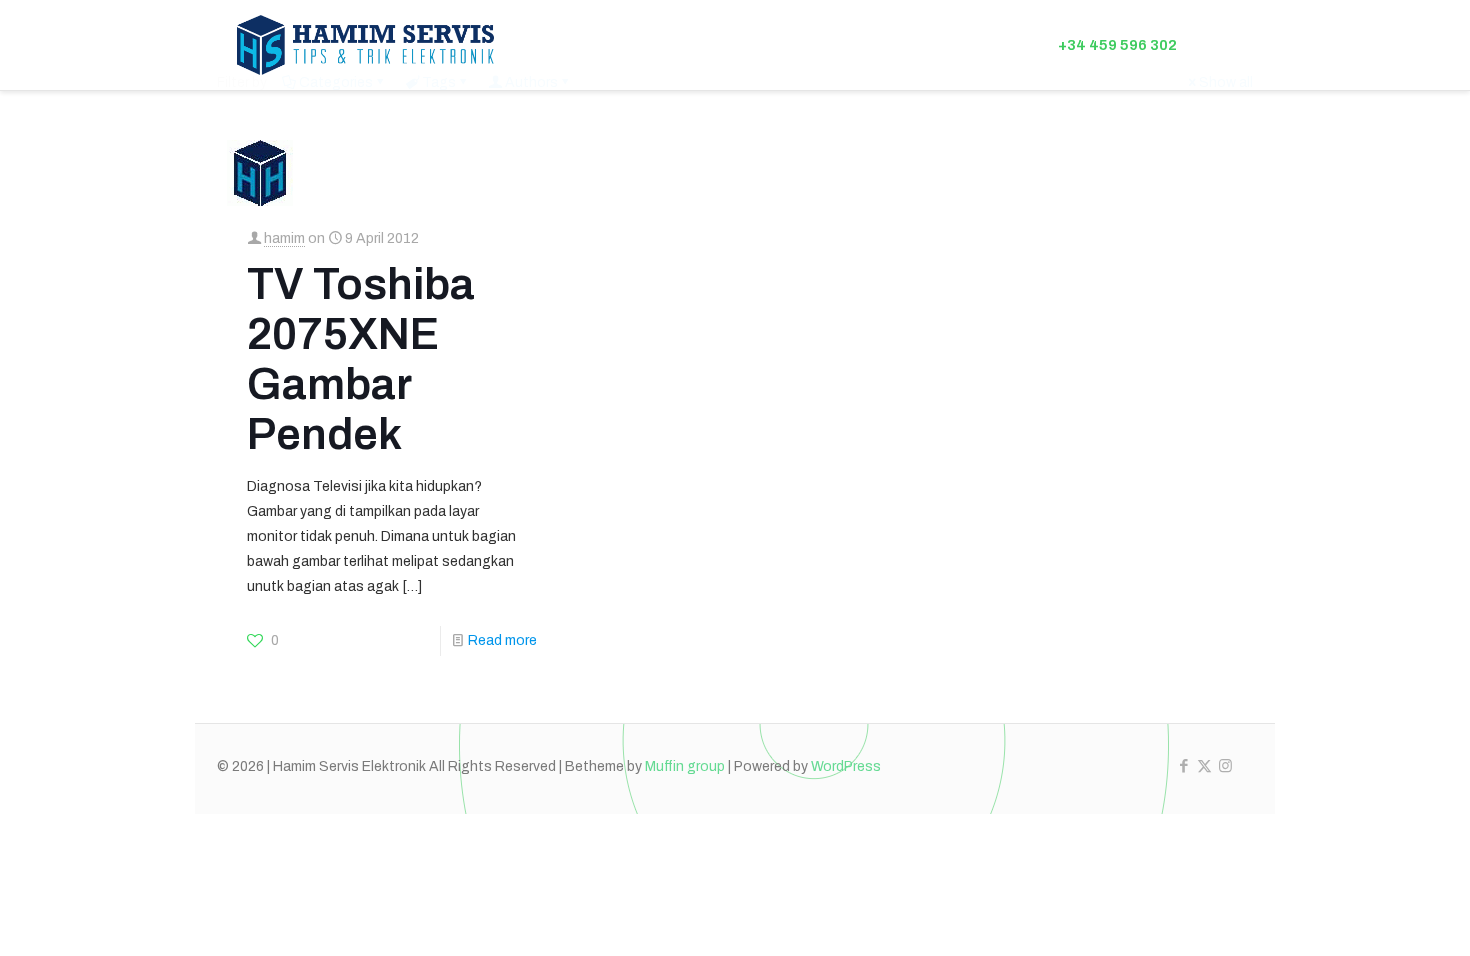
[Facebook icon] (1183, 766)
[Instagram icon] (1225, 766)
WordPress (846, 766)
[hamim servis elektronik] (365, 45)
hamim (284, 238)
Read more (502, 640)
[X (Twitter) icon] (1204, 766)
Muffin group (685, 766)
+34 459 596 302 (1117, 45)
